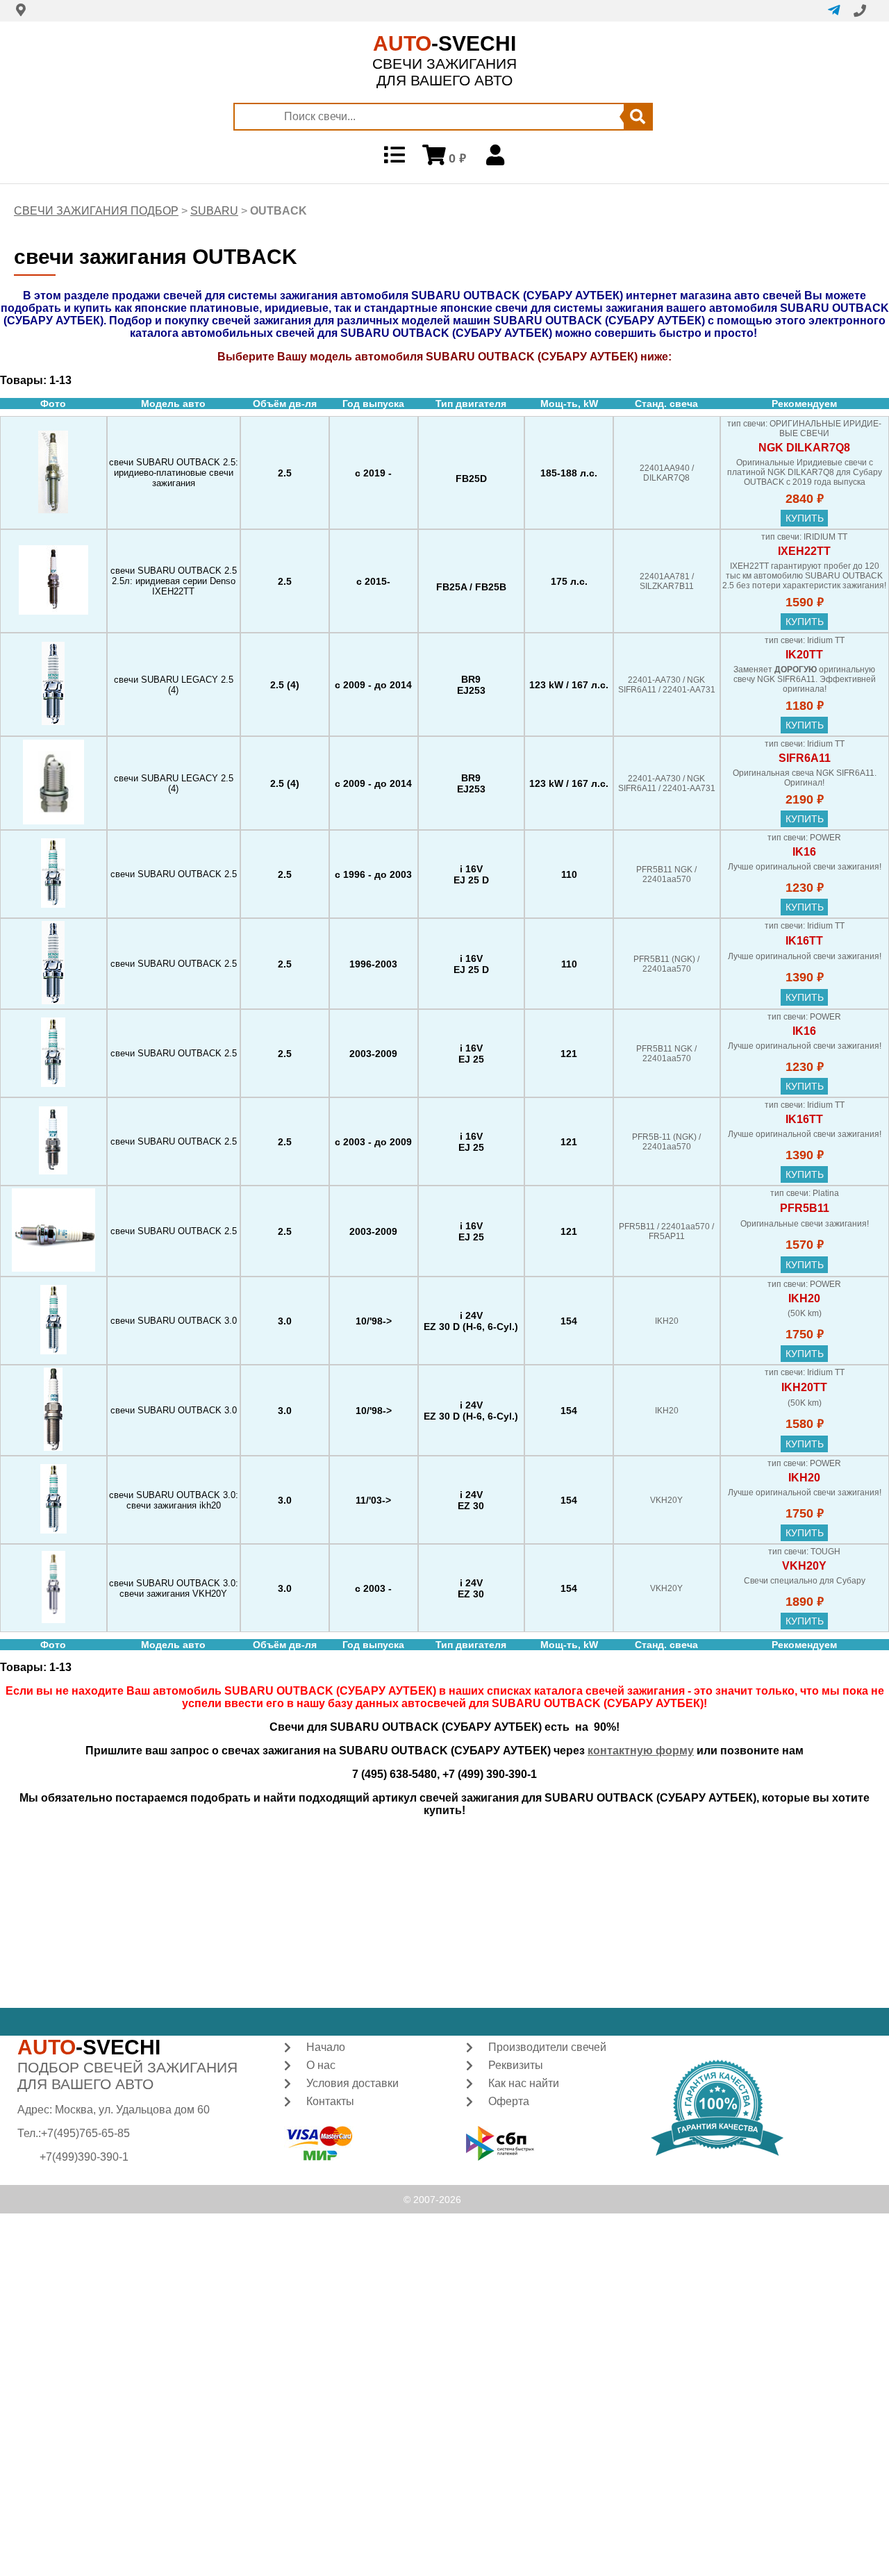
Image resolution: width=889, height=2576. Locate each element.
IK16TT (804, 941)
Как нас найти (524, 2083)
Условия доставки (352, 2083)
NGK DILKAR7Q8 (804, 448)
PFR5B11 (805, 1208)
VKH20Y (804, 1566)
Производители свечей (547, 2047)
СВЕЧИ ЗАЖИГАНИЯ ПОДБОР (96, 211)
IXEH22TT (804, 551)
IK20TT (804, 655)
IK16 (804, 852)
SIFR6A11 (805, 758)
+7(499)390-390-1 (84, 2157)
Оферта (509, 2101)
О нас (321, 2065)
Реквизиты (516, 2065)
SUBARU (214, 211)
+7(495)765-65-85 (85, 2133)
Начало (326, 2047)
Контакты (330, 2101)
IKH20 (804, 1298)
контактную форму (641, 1751)
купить (805, 518)
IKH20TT (804, 1387)
